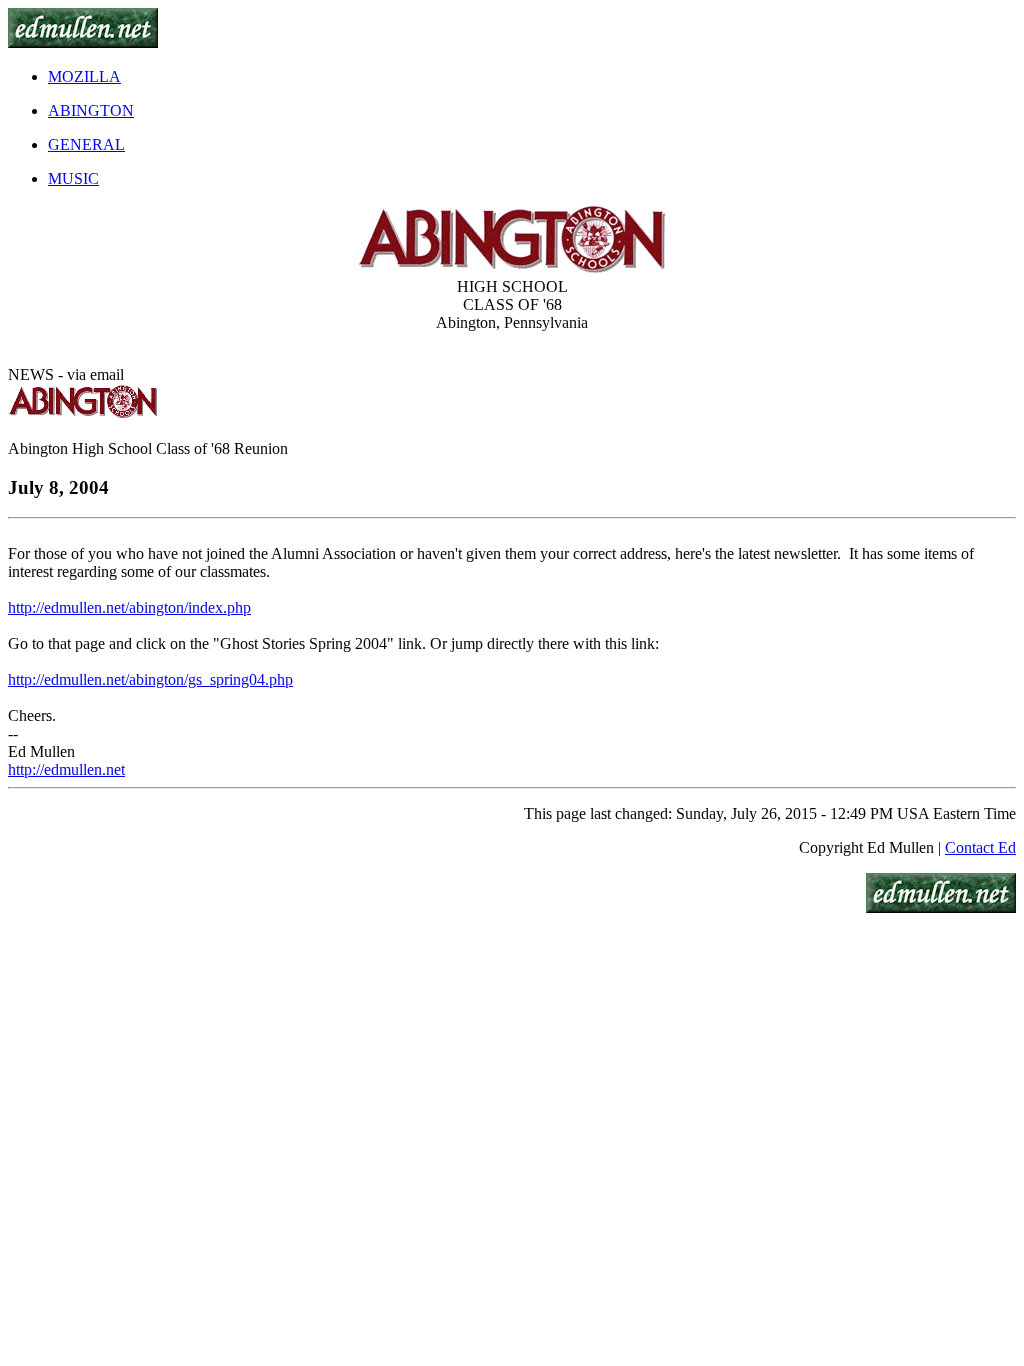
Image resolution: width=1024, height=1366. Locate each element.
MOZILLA (84, 76)
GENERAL (86, 144)
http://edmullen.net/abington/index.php (129, 607)
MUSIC (73, 178)
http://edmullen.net (66, 769)
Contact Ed (980, 847)
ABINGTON (91, 110)
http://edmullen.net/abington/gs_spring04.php (150, 679)
